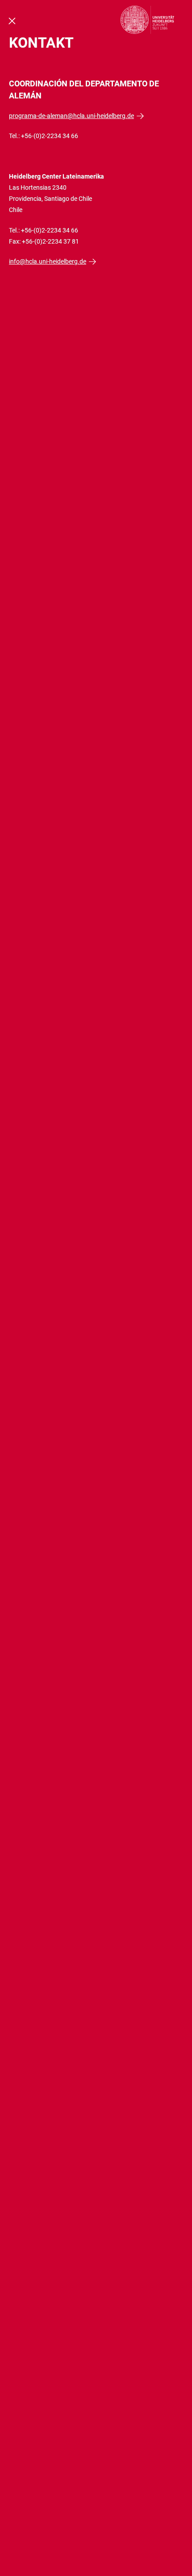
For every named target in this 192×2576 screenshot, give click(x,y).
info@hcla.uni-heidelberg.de (48, 261)
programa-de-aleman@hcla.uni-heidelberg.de (71, 116)
